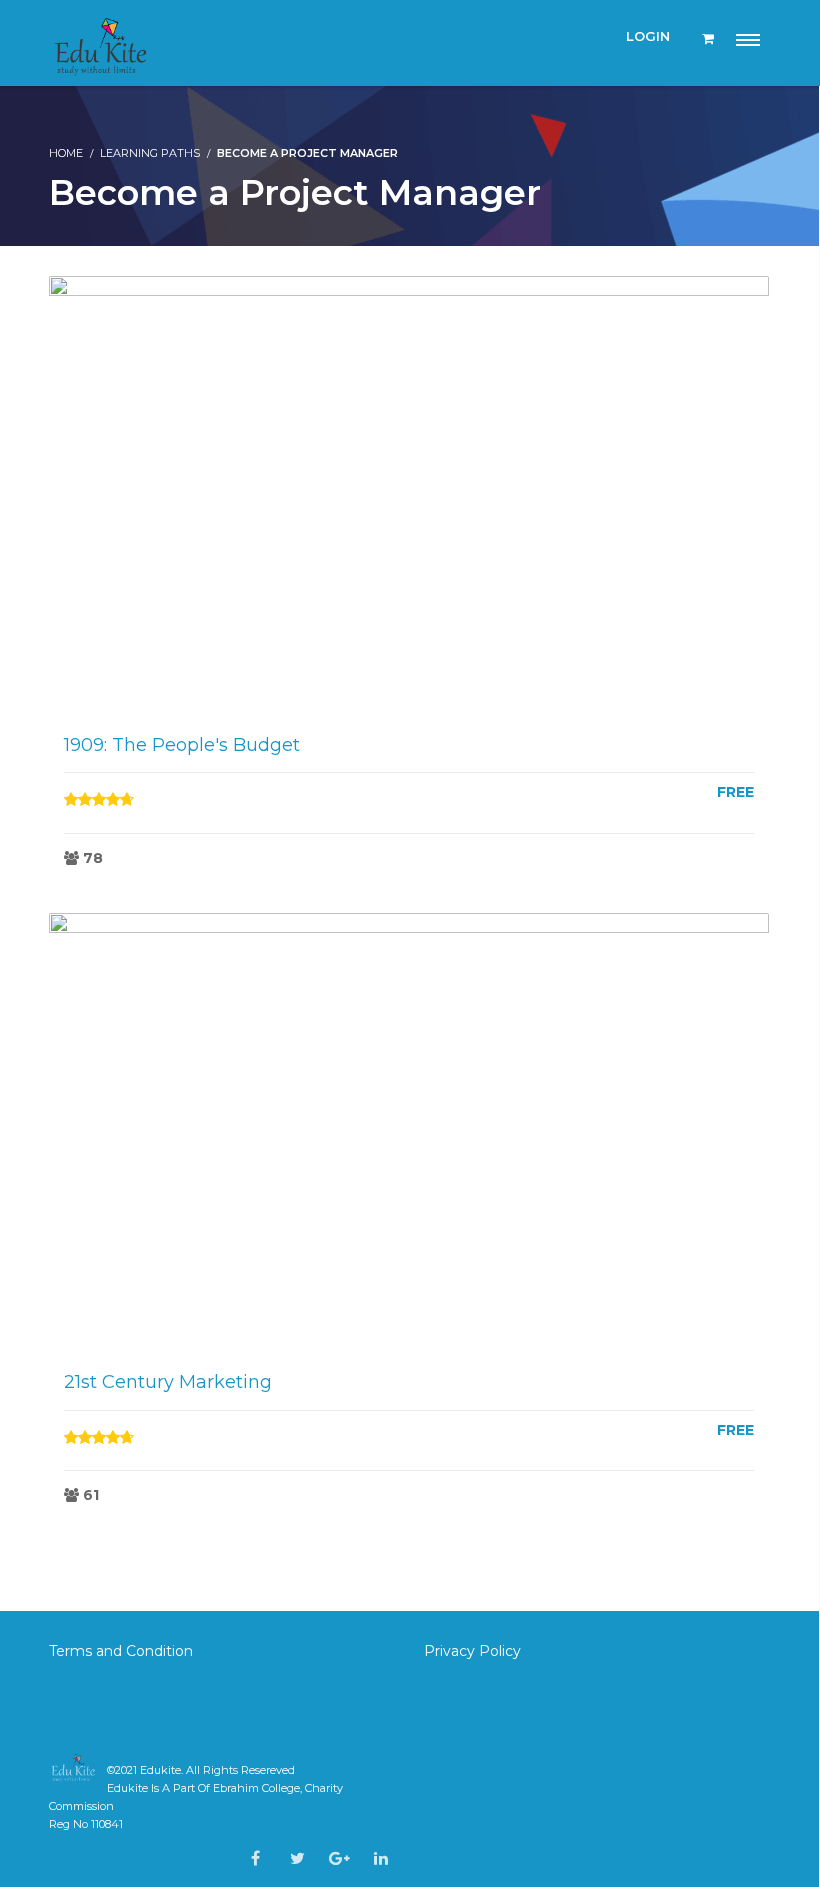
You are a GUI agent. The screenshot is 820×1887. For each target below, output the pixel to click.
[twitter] (297, 1858)
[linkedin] (381, 1858)
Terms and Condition (123, 1651)
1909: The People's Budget (182, 745)
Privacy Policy (472, 1651)
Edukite (160, 1770)
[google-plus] (339, 1858)
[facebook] (255, 1858)
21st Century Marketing (168, 1382)
